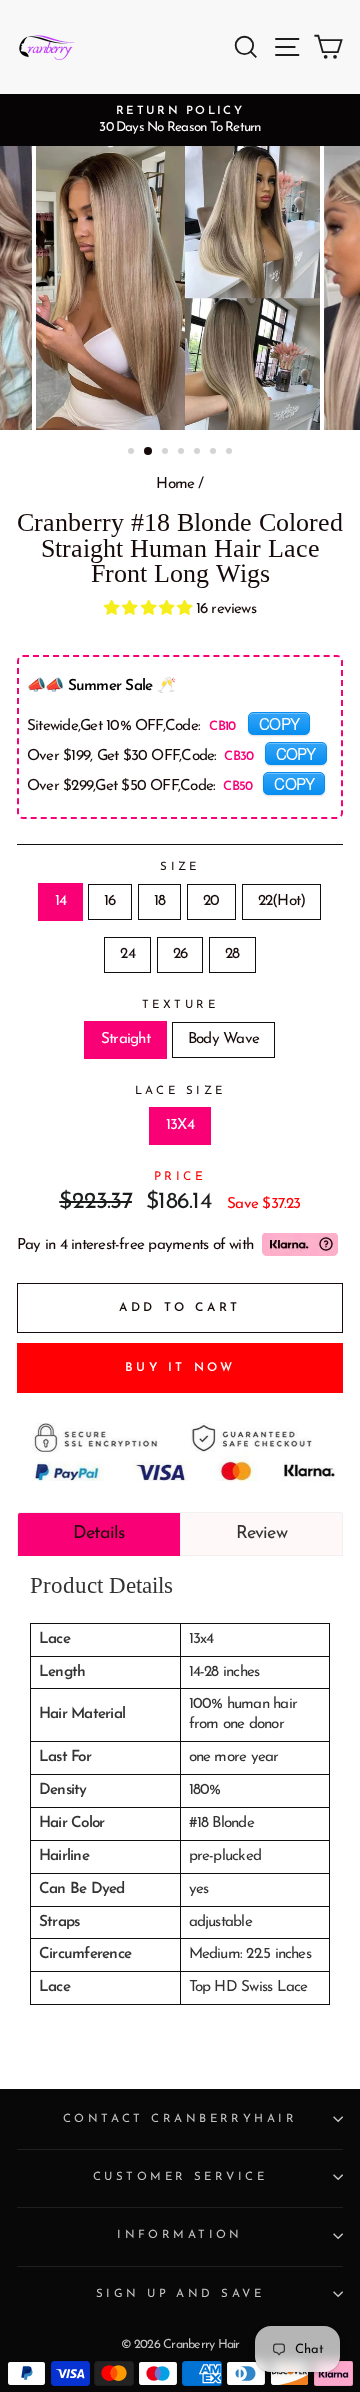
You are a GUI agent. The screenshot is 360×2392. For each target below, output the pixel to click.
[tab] (99, 1534)
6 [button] (215, 453)
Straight (125, 1039)
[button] (150, 609)
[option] (180, 120)
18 (159, 901)
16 (109, 901)
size (180, 867)
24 (127, 954)
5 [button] (199, 453)
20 (211, 901)
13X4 (180, 1125)
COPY (279, 723)
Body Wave (223, 1039)
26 (180, 954)
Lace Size (180, 1091)
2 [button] (149, 452)
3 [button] (167, 453)
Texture (180, 1005)
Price (180, 1177)
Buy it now (180, 1368)
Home (175, 484)
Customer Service (180, 2177)
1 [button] (133, 453)
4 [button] (183, 453)
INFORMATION (180, 2235)
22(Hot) (282, 901)
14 (60, 901)
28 (232, 954)
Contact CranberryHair (180, 2119)
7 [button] (231, 453)
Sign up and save (180, 2294)
